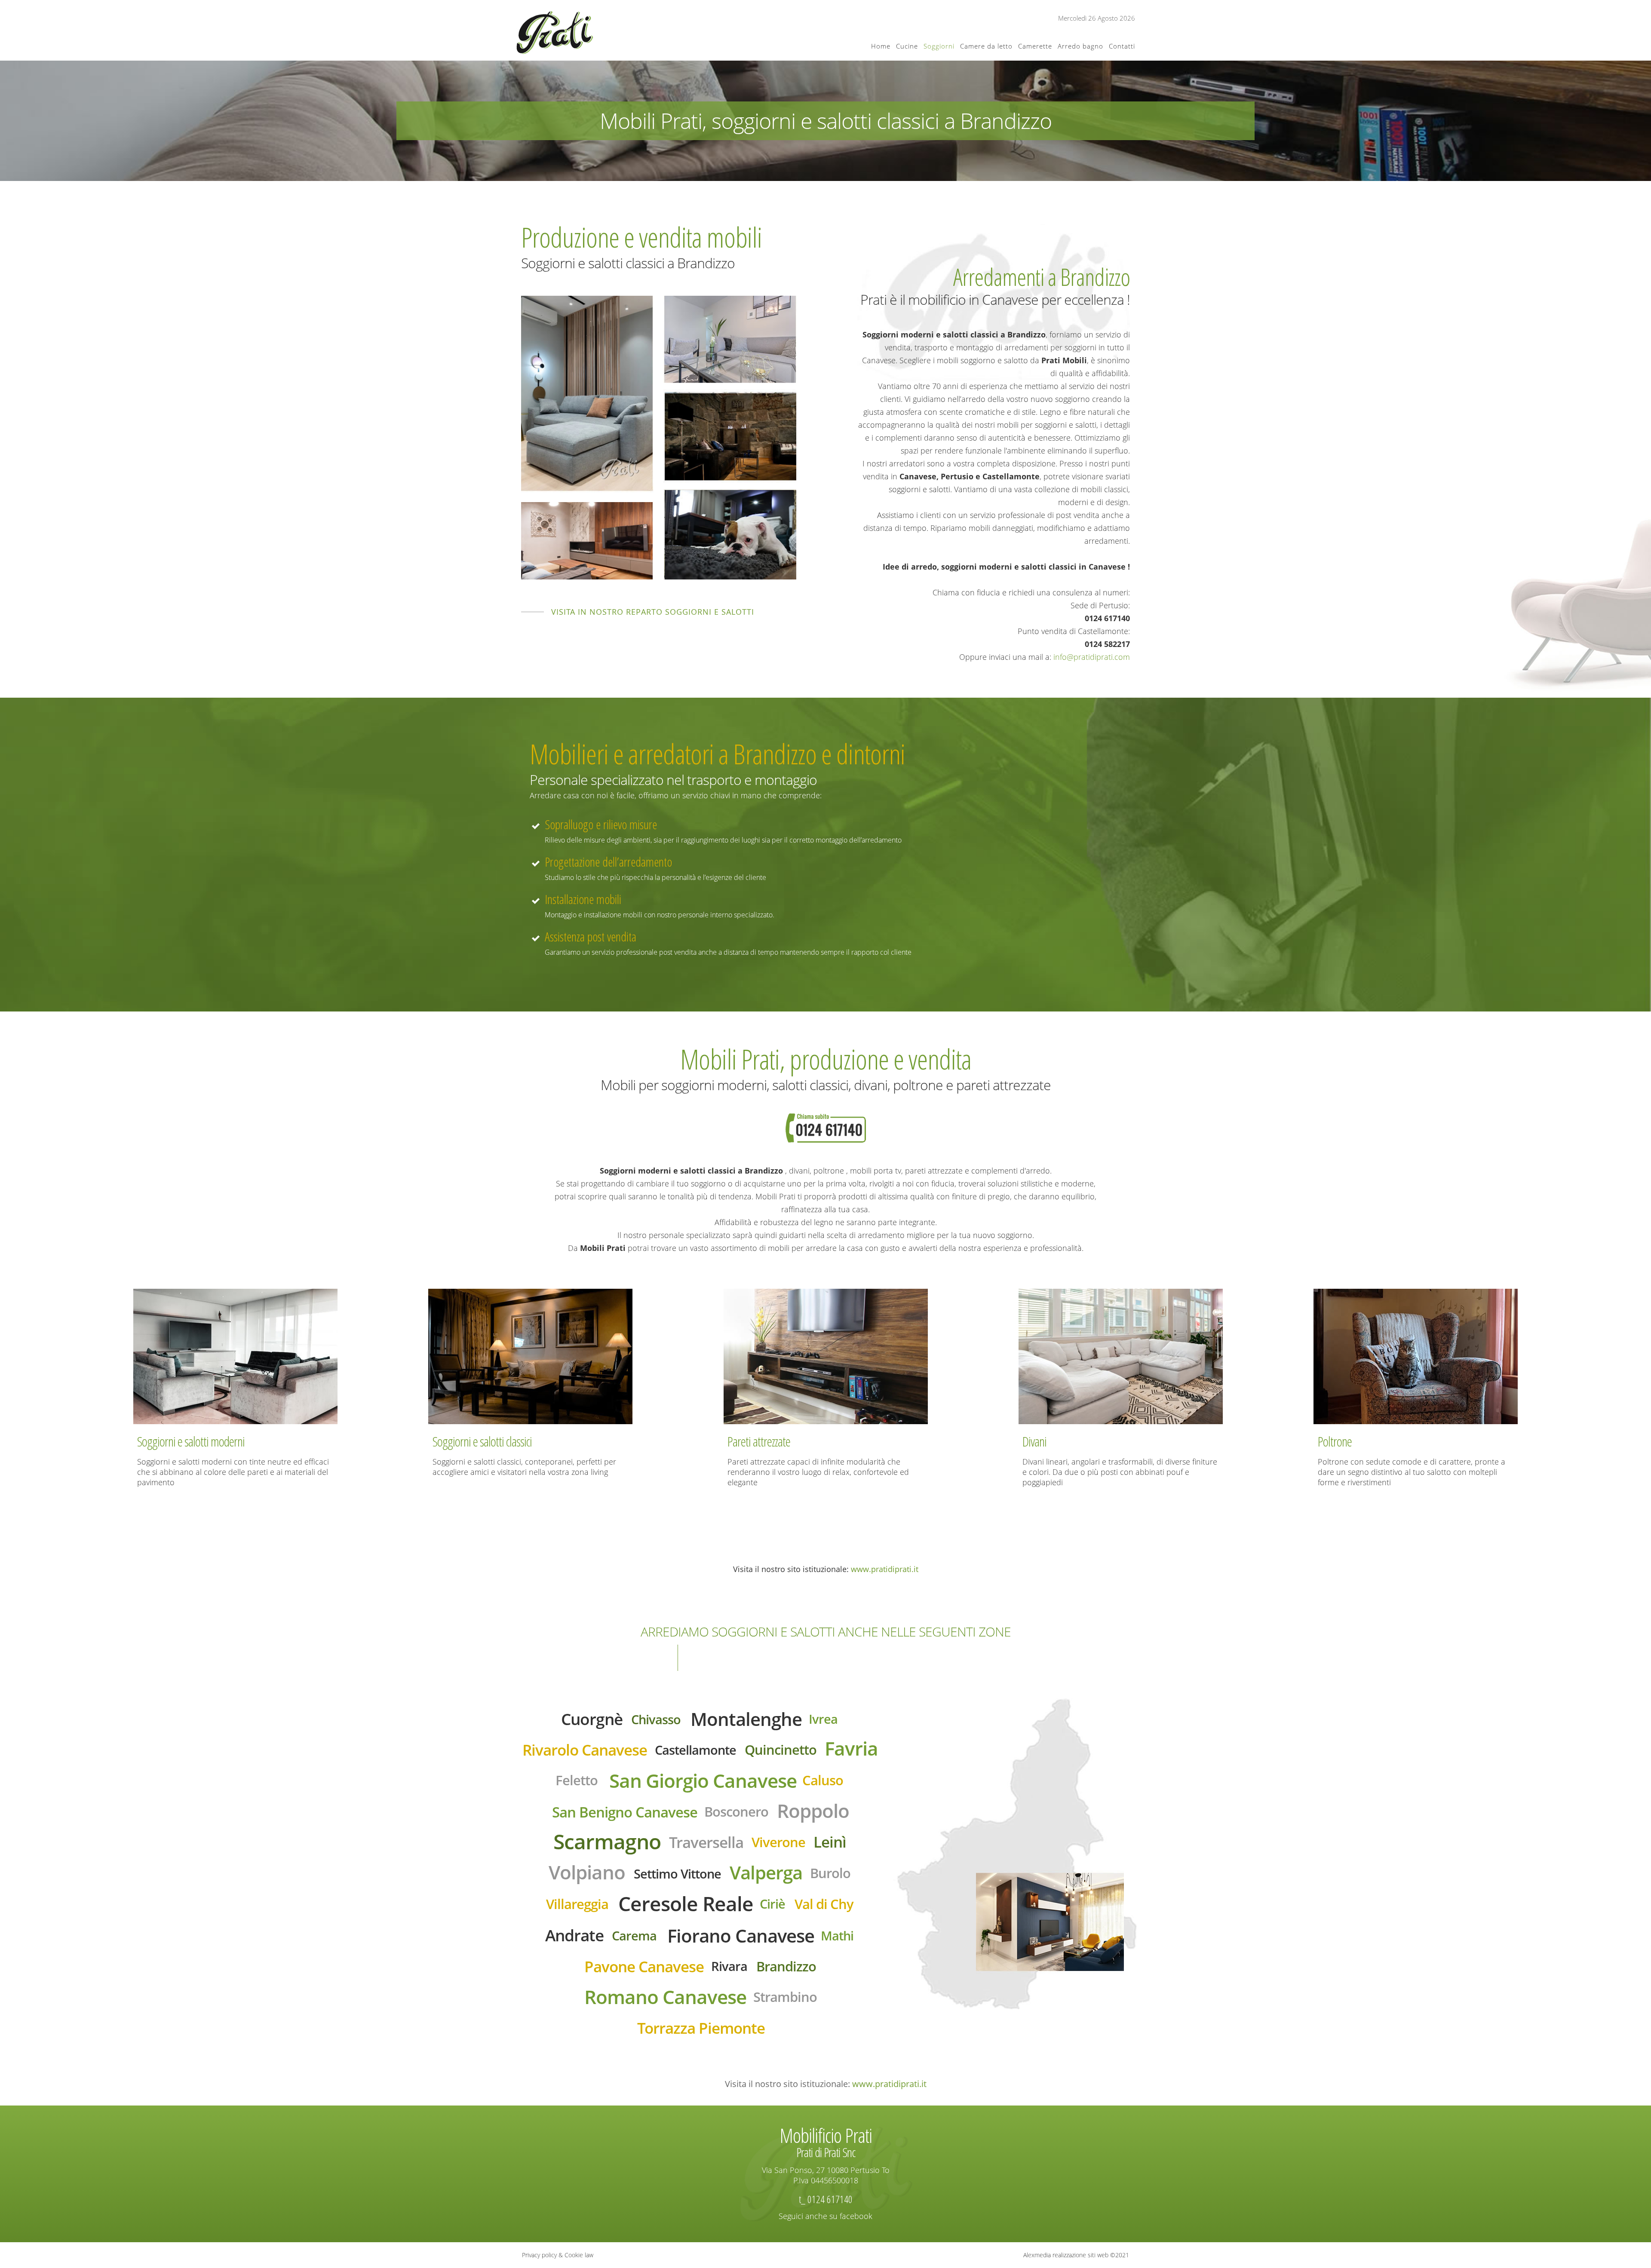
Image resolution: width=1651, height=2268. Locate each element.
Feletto (577, 1780)
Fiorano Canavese (741, 1935)
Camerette (1035, 46)
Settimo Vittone (677, 1874)
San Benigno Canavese (625, 1812)
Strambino (785, 1997)
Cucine (907, 46)
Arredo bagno (1080, 46)
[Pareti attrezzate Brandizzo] (826, 1356)
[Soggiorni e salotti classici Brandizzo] (530, 1356)
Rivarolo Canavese (585, 1750)
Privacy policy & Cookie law (558, 2255)
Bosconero (736, 1811)
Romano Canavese (665, 1997)
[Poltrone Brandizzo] (1416, 1356)
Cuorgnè (592, 1719)
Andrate (574, 1935)
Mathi (837, 1935)
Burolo (830, 1873)
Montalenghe (746, 1719)
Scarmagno (607, 1841)
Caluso (823, 1780)
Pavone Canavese (644, 1966)
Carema (634, 1935)
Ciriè (772, 1904)
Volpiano (587, 1872)
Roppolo (813, 1811)
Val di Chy (824, 1904)
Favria (851, 1748)
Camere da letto (986, 46)
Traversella (706, 1842)
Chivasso (656, 1719)
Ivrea (823, 1719)
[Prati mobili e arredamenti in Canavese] (555, 32)
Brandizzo (786, 1966)
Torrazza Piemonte (701, 2028)
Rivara (729, 1966)
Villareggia (577, 1904)
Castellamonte (695, 1750)
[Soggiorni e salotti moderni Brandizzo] (235, 1356)
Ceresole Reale (686, 1904)
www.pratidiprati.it (885, 1569)
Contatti (1122, 46)
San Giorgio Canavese (703, 1781)
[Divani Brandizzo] (1121, 1356)
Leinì (830, 1842)
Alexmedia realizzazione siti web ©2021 (1076, 2255)
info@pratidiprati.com (1092, 657)
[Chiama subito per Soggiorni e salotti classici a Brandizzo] (826, 1127)
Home (881, 46)
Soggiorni (939, 46)
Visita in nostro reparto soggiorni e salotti (653, 612)
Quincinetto (781, 1750)
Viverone (778, 1842)
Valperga (766, 1872)
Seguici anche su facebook (825, 2216)
